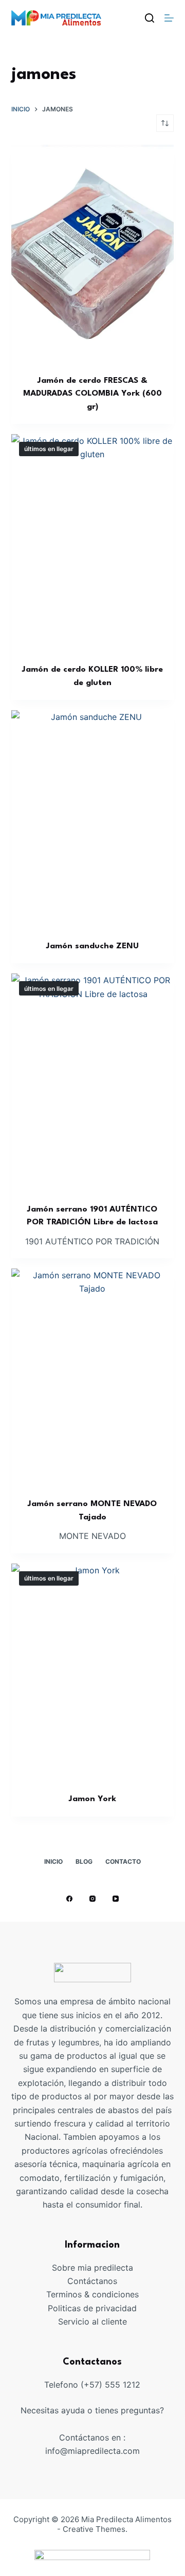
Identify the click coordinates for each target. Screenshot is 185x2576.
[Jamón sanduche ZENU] (93, 818)
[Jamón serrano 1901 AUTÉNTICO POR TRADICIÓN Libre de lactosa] (93, 1082)
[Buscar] (150, 18)
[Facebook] (69, 1899)
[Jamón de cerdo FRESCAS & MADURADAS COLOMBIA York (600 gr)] (93, 253)
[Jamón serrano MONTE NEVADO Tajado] (93, 1377)
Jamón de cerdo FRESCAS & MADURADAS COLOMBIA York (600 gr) (92, 394)
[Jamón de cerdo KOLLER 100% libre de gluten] (93, 542)
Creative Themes (94, 2529)
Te (51, 2294)
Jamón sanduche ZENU (92, 946)
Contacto (123, 1861)
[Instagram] (92, 1899)
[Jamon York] (93, 1672)
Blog (84, 1861)
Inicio (53, 1861)
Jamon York (92, 1799)
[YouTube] (116, 1899)
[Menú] (169, 18)
